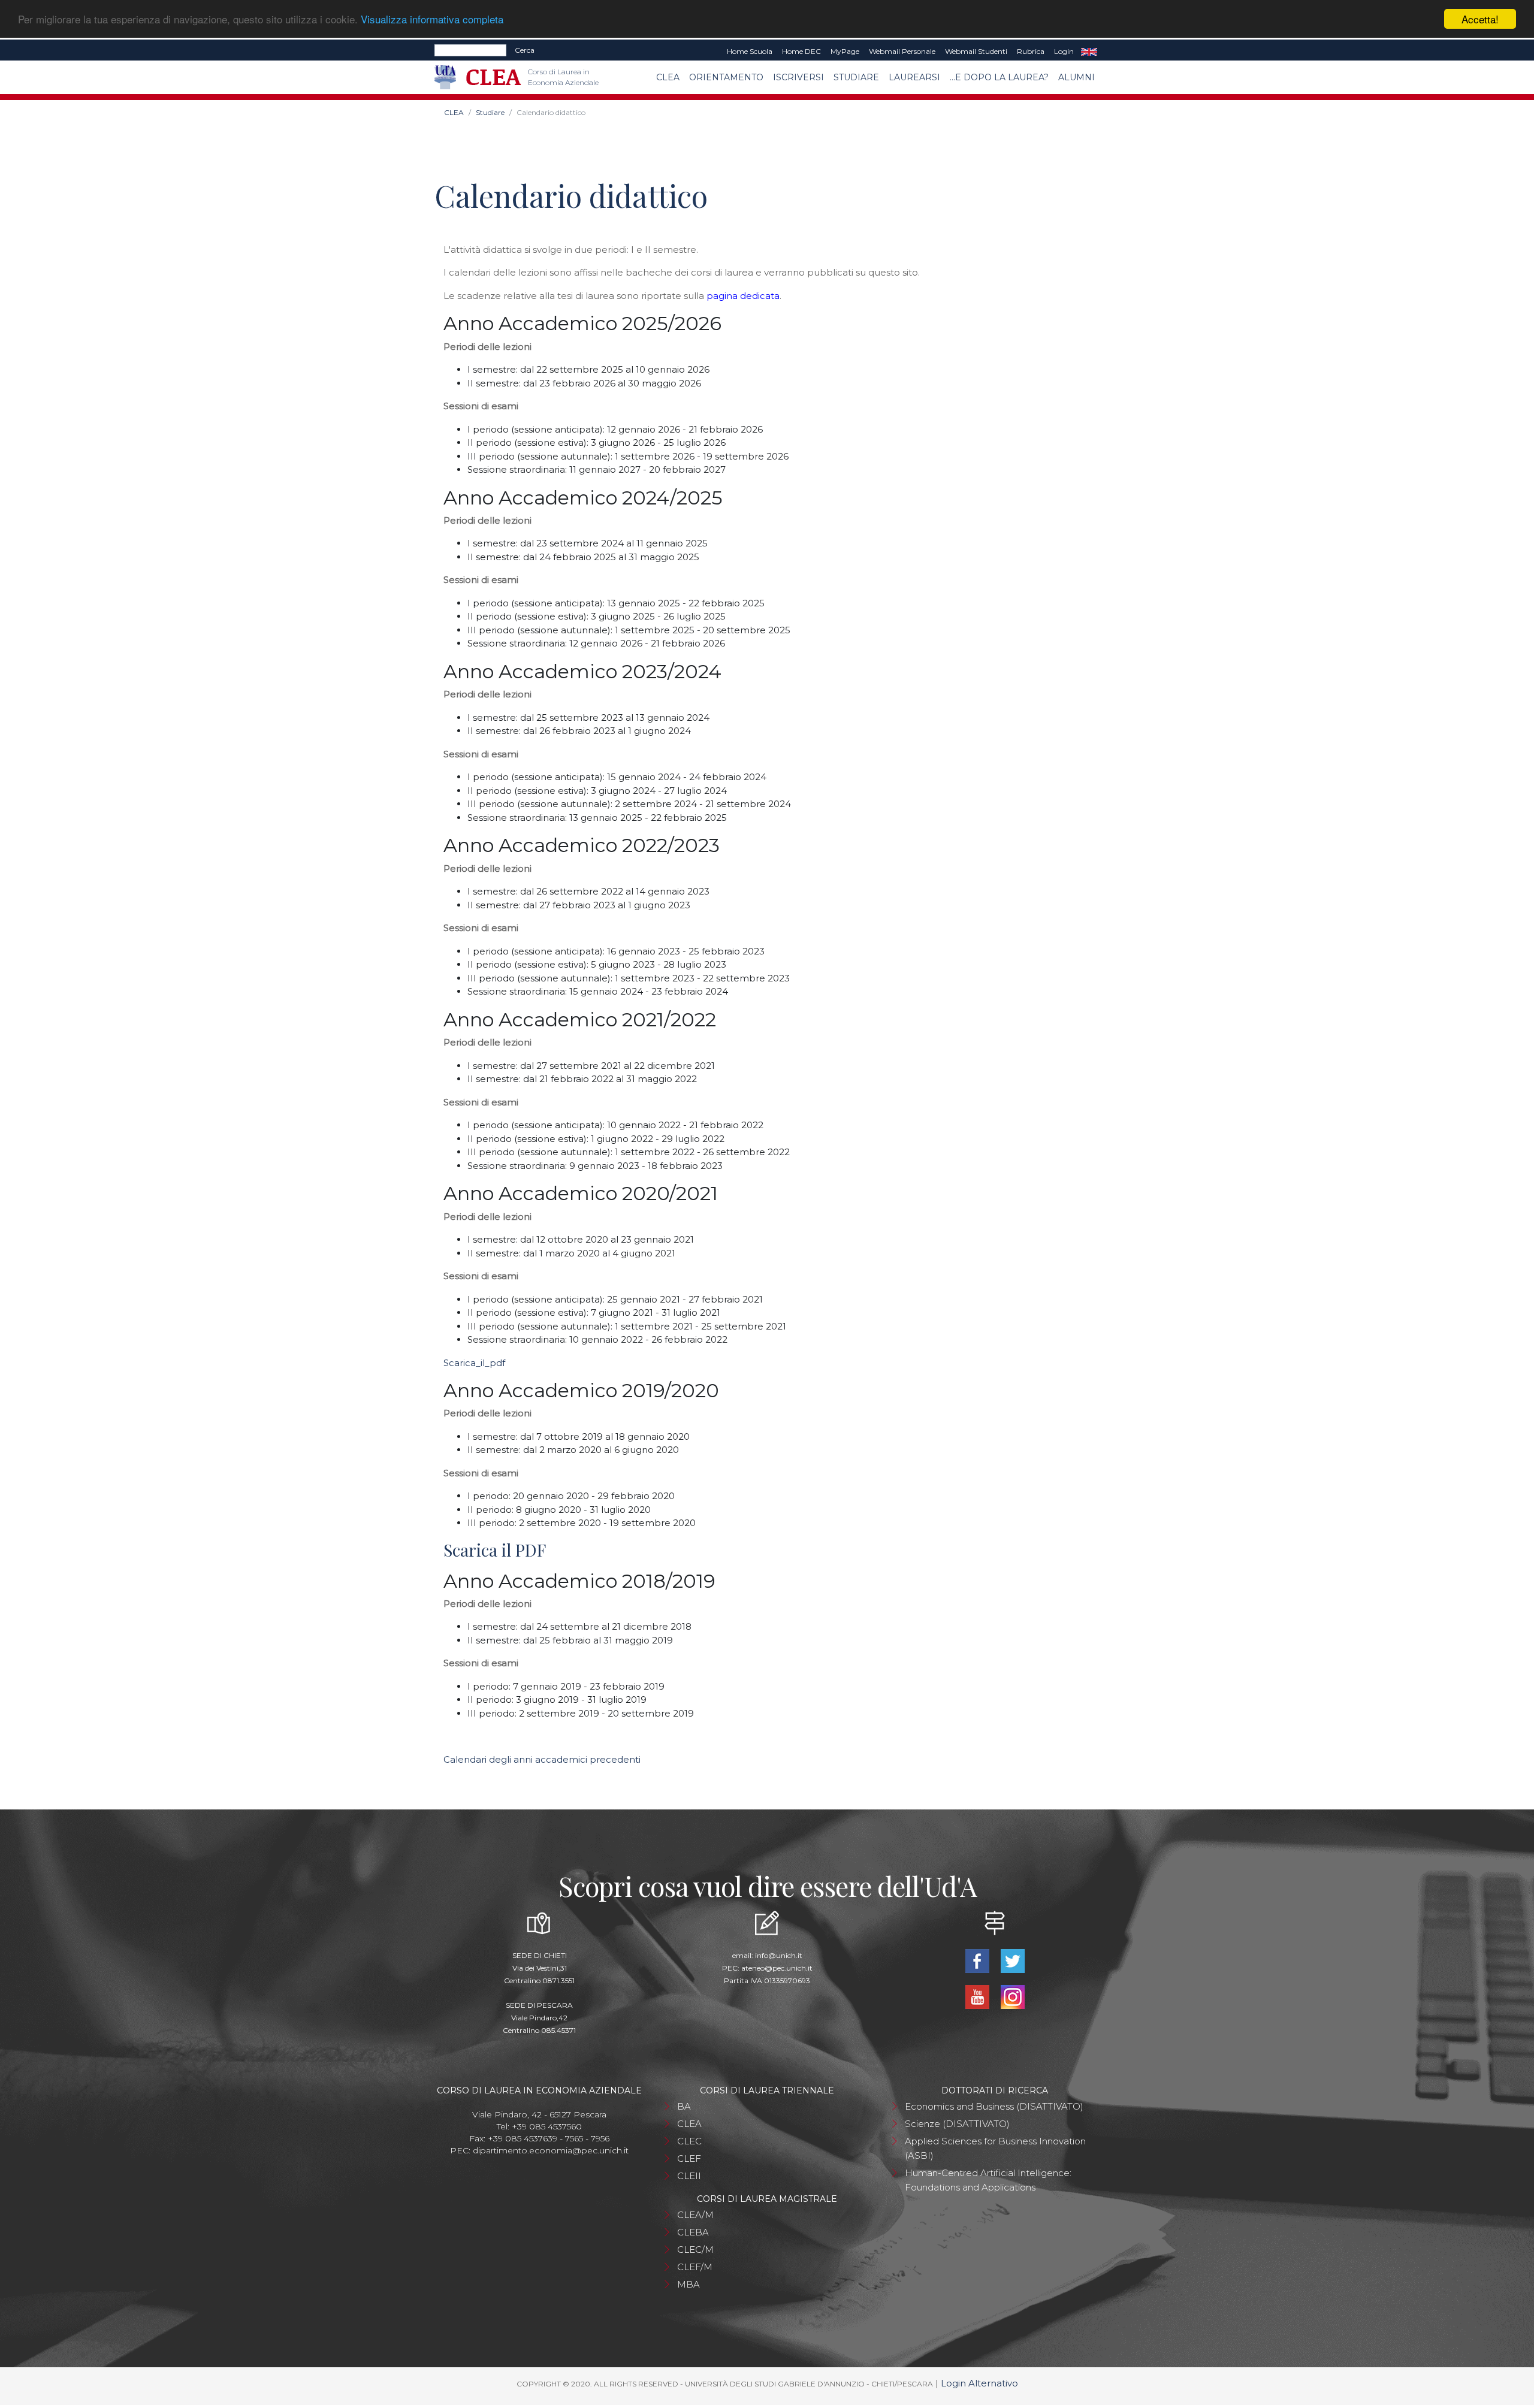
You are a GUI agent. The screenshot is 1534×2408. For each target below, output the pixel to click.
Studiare (856, 77)
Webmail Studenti (976, 51)
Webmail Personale (902, 51)
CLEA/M (695, 2215)
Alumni (1076, 77)
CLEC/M (695, 2250)
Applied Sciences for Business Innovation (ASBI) (995, 2148)
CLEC (689, 2141)
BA (684, 2106)
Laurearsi (914, 77)
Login (1064, 51)
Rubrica (1031, 51)
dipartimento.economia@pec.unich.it (551, 2150)
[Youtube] (978, 1996)
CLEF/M (695, 2267)
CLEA (668, 77)
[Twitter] (1012, 1960)
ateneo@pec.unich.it (777, 1968)
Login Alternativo (979, 2383)
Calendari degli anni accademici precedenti (542, 1759)
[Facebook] (978, 1960)
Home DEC (801, 51)
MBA (689, 2284)
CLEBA (693, 2232)
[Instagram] (1012, 1996)
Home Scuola (750, 51)
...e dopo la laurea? (999, 77)
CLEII (689, 2176)
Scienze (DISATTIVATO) (957, 2124)
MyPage (845, 51)
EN (1089, 52)
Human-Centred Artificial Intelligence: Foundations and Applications (988, 2180)
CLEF (689, 2158)
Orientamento (726, 77)
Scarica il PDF (495, 1550)
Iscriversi (798, 77)
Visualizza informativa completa (432, 19)
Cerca (525, 50)
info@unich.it (779, 1955)
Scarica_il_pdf (474, 1363)
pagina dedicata (743, 296)
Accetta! (1480, 19)
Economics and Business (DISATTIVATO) (994, 2106)
